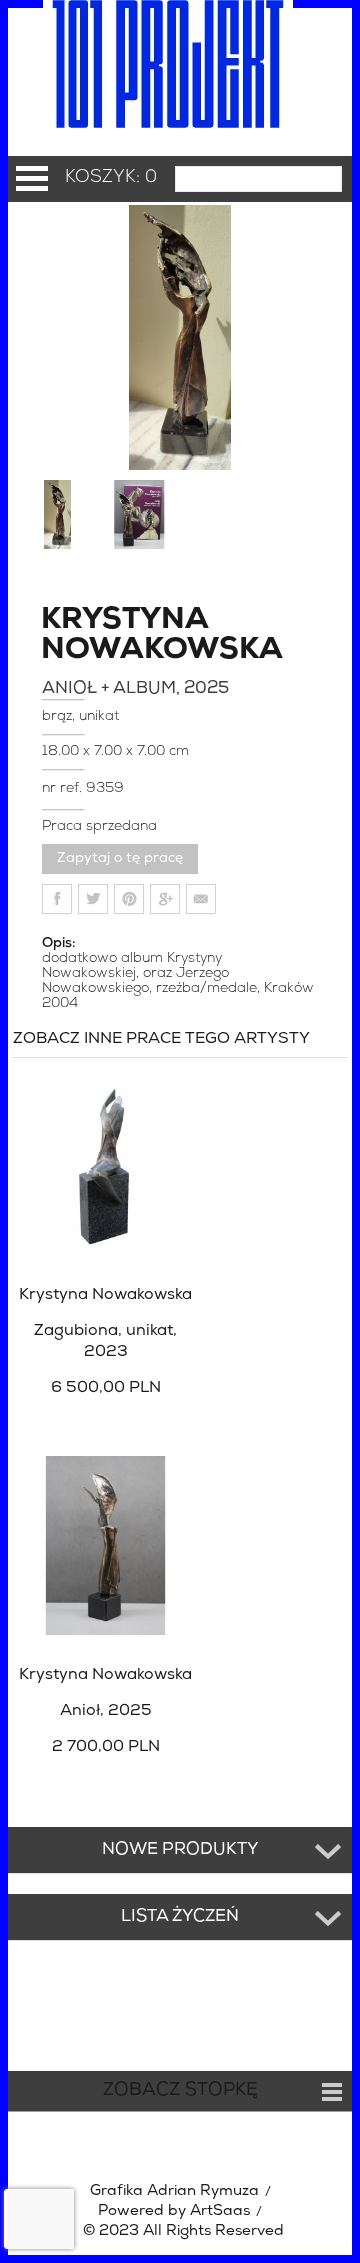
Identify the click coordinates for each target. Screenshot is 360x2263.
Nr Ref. (64, 788)
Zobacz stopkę (180, 2091)
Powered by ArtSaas (174, 2211)
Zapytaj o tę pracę (120, 858)
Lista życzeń (180, 1917)
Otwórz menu (32, 178)
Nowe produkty (180, 1850)
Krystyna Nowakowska (96, 636)
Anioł (106, 1711)
